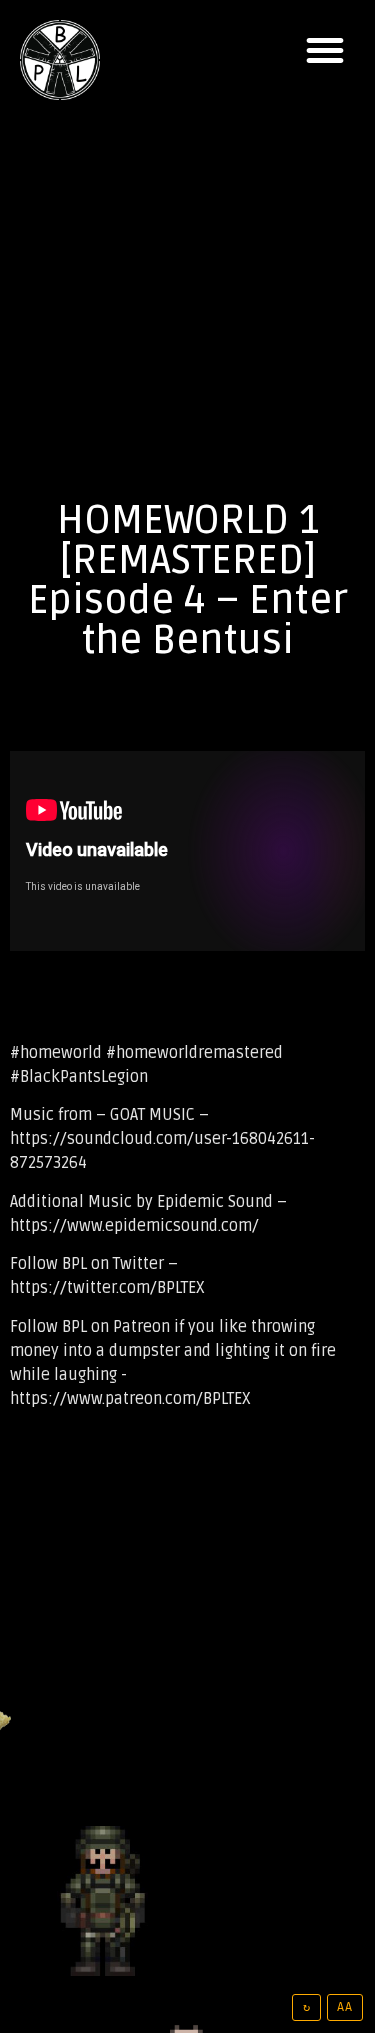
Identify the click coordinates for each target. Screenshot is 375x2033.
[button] (325, 50)
